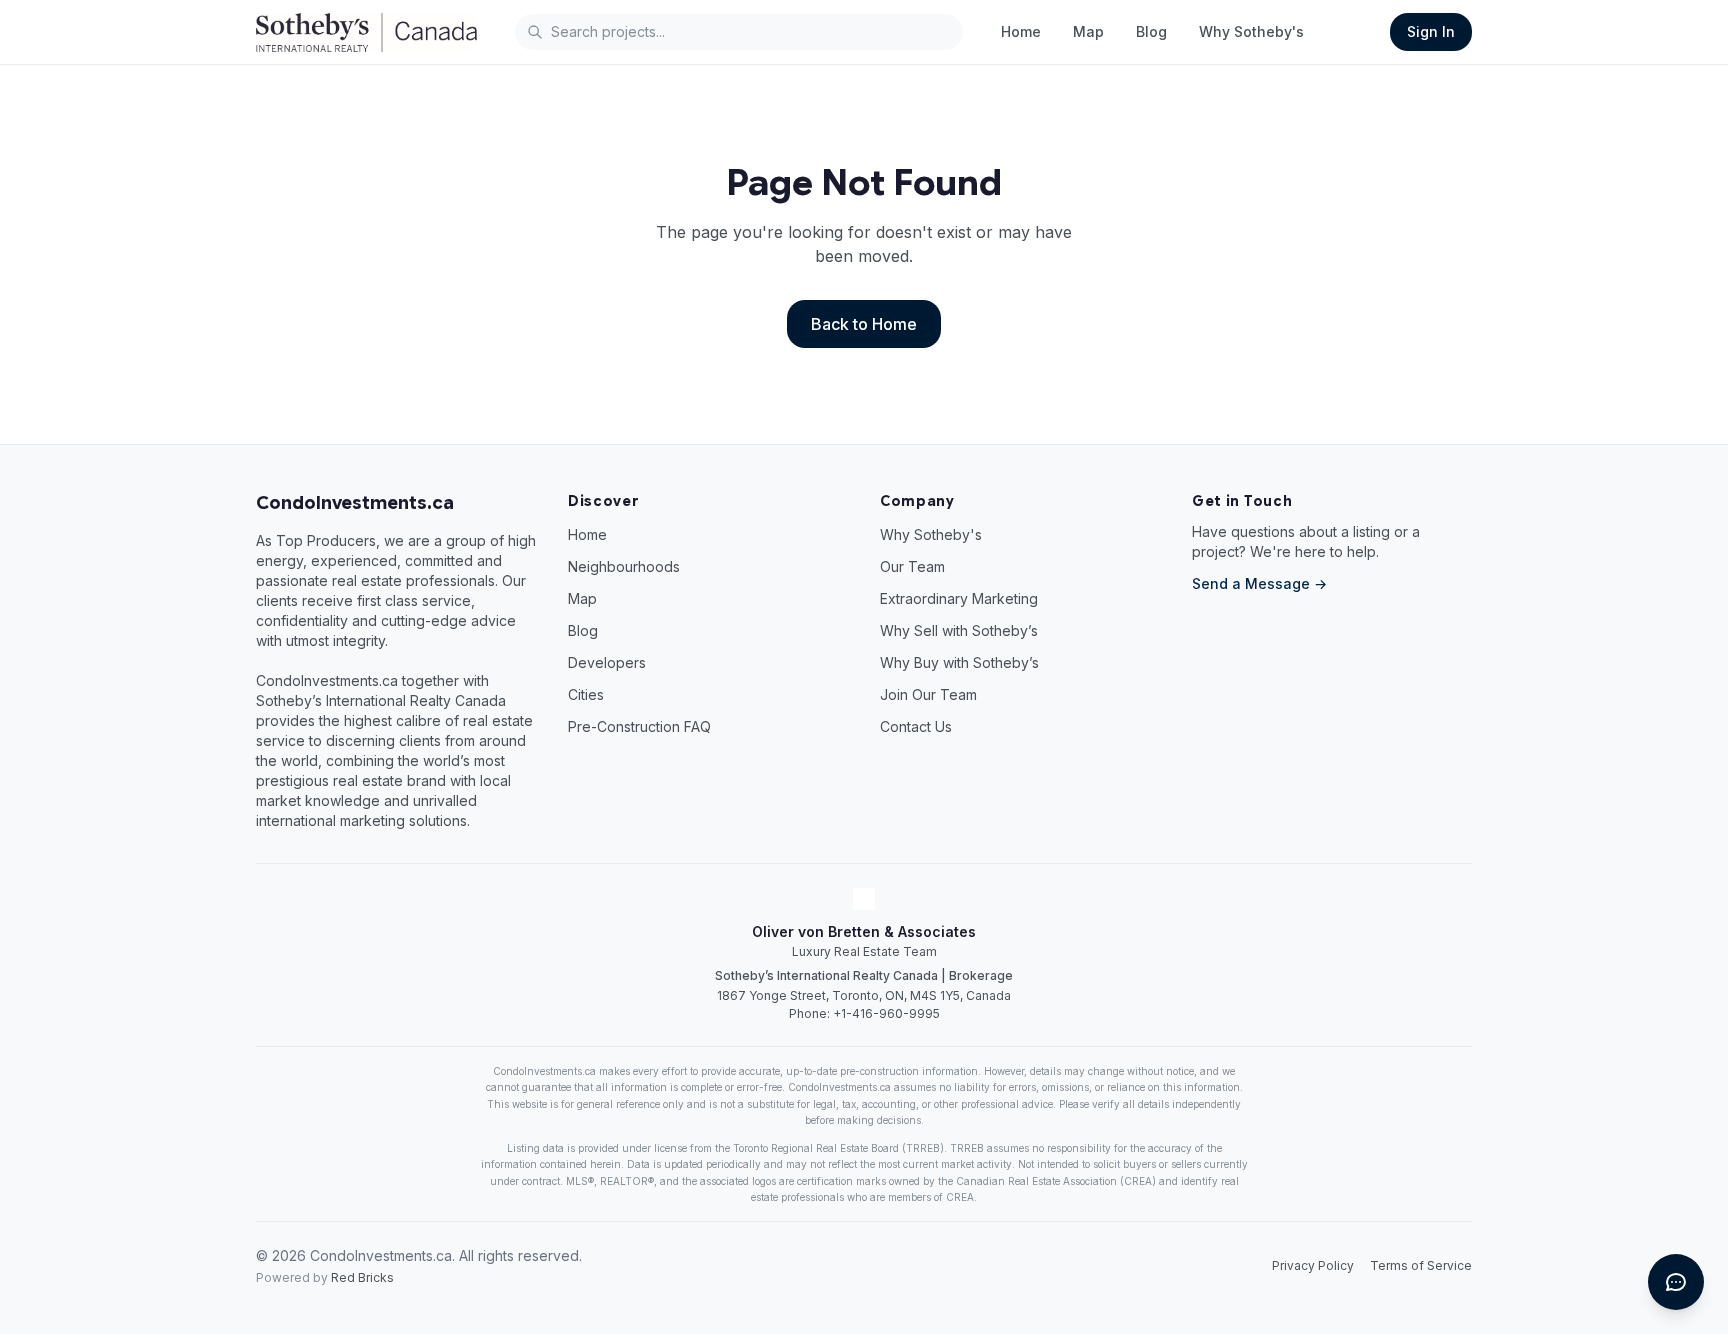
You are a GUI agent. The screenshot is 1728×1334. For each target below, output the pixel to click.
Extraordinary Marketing (959, 598)
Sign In (1431, 31)
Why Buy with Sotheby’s (959, 662)
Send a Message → (1259, 583)
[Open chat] (1676, 1282)
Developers (607, 662)
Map (1088, 31)
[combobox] (739, 32)
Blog (1151, 31)
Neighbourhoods (624, 566)
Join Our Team (928, 694)
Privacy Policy (1313, 1265)
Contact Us (916, 726)
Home (1021, 31)
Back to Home (864, 324)
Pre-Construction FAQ (639, 726)
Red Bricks (362, 1277)
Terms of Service (1421, 1265)
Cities (586, 694)
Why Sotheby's (1251, 31)
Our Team (912, 566)
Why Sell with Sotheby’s (959, 630)
